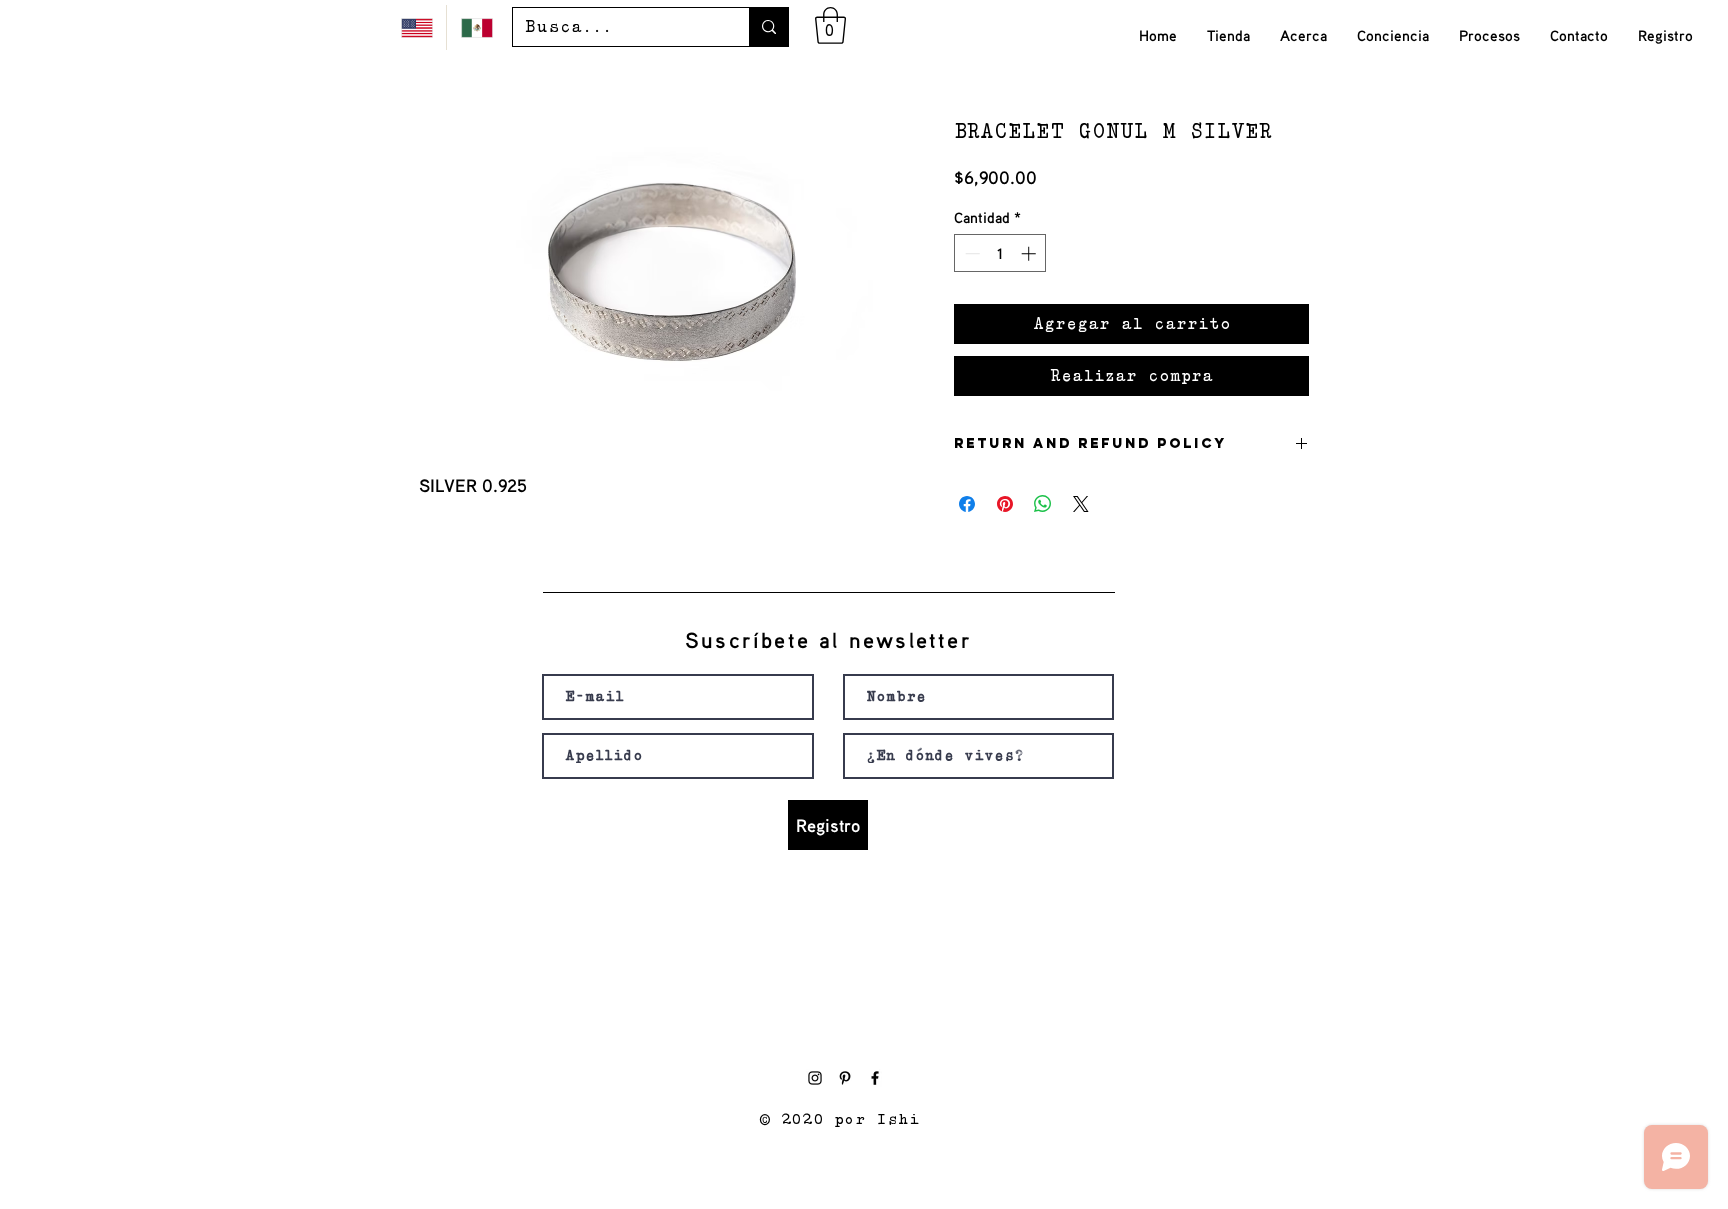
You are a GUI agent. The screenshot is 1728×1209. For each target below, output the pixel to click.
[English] (416, 27)
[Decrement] (970, 253)
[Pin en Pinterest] (1005, 504)
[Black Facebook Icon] (875, 1078)
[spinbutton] (1000, 253)
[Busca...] (768, 27)
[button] (830, 25)
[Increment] (1030, 253)
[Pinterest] (845, 1078)
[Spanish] (476, 27)
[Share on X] (1081, 504)
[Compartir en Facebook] (967, 504)
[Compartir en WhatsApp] (1043, 504)
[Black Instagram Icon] (815, 1078)
